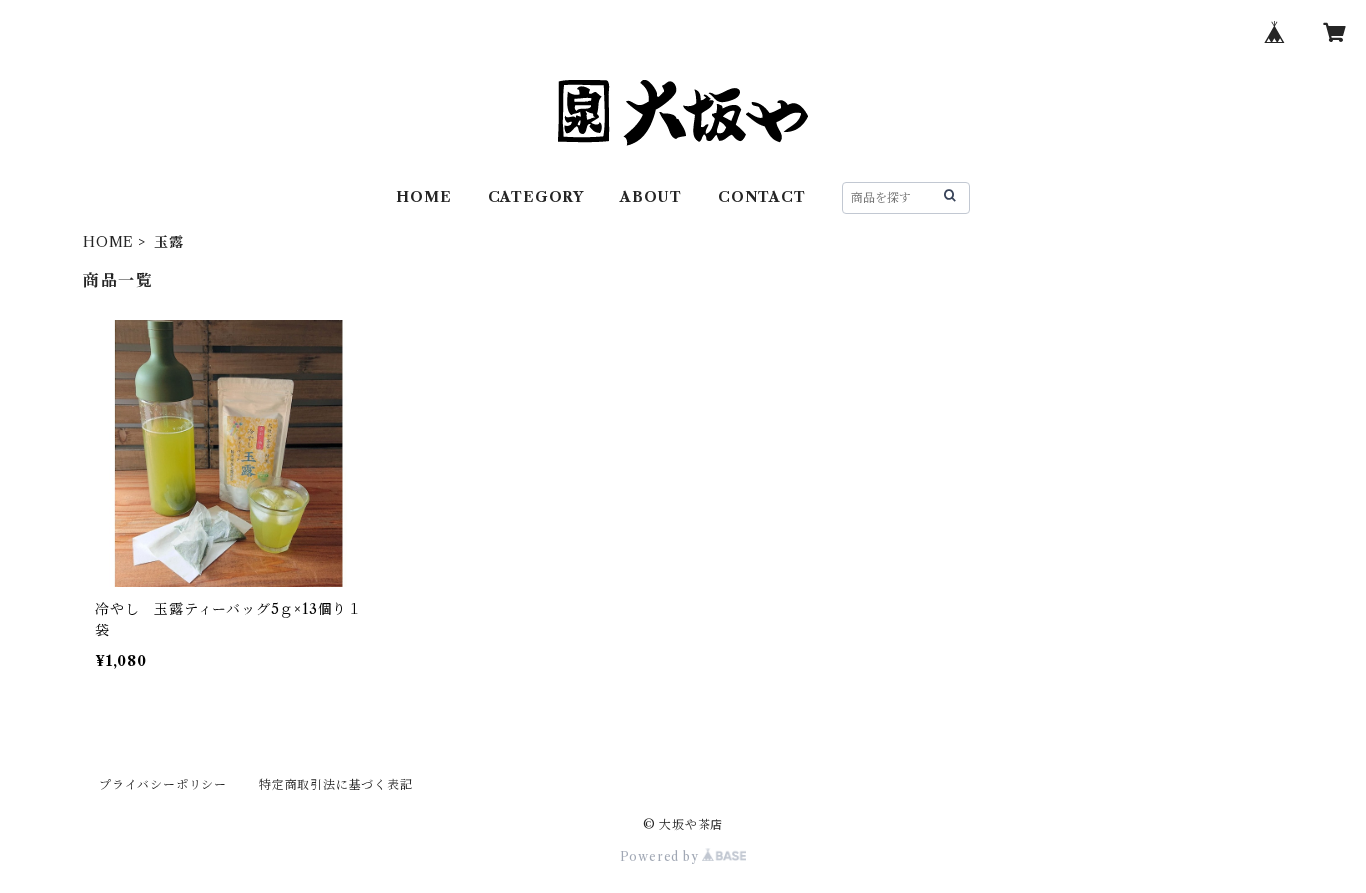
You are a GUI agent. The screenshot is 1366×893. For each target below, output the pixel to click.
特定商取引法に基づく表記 (336, 784)
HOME (423, 197)
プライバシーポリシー (163, 784)
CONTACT (762, 197)
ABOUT (651, 197)
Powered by (661, 856)
